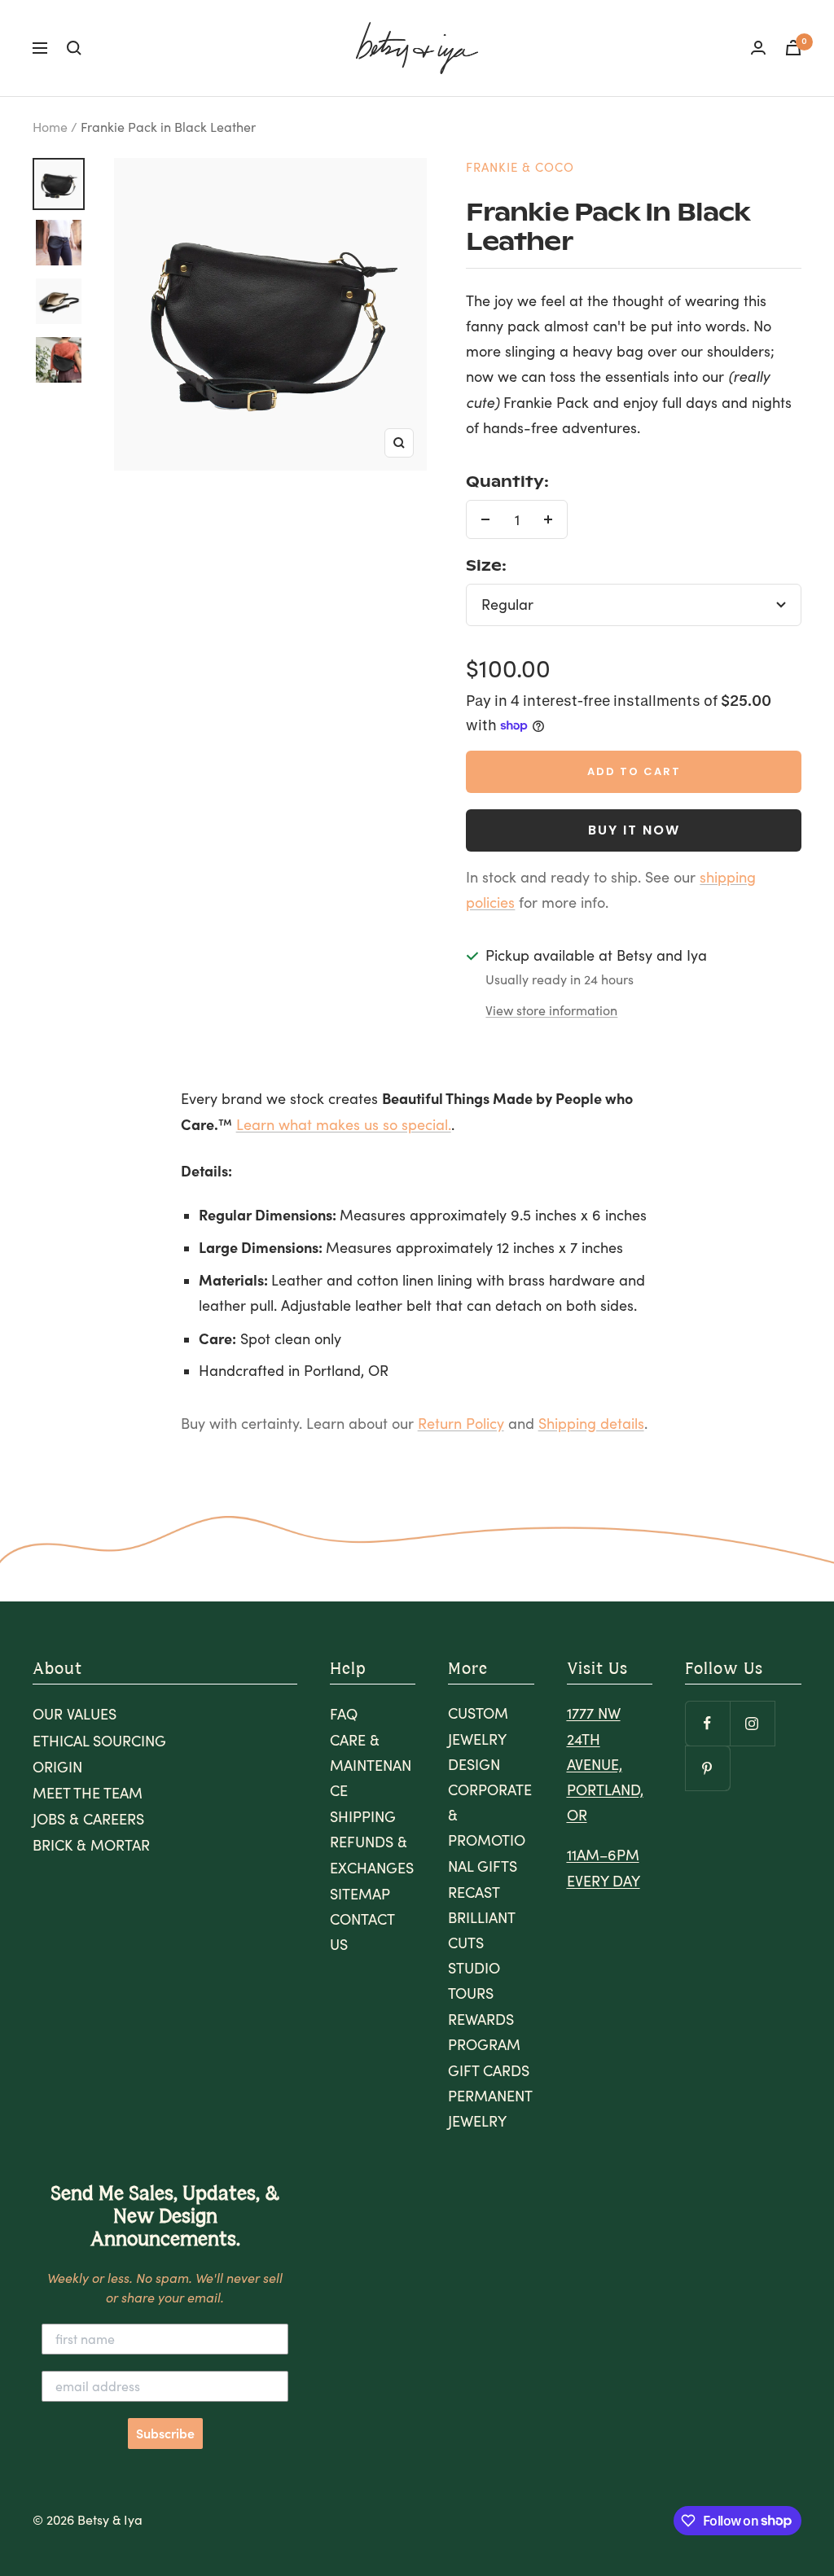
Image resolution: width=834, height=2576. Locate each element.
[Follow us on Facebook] (707, 1723)
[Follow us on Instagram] (752, 1723)
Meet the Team (88, 1793)
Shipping (363, 1816)
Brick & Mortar (91, 1845)
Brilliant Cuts (481, 1930)
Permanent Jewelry (490, 2108)
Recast (474, 1892)
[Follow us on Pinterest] (707, 1768)
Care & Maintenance (371, 1765)
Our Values (75, 1714)
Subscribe (165, 2434)
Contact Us (362, 1932)
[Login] (758, 48)
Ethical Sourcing (99, 1741)
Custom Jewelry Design (478, 1738)
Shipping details (591, 1423)
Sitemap (360, 1894)
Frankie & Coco (520, 167)
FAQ (344, 1714)
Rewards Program (484, 2032)
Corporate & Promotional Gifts (490, 1828)
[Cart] (793, 48)
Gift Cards (489, 2070)
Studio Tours (474, 1980)
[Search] (74, 48)
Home (50, 127)
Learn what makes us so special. (344, 1124)
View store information (551, 1010)
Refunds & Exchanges (372, 1854)
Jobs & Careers (88, 1819)
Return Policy (461, 1423)
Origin (57, 1767)
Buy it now (634, 830)
